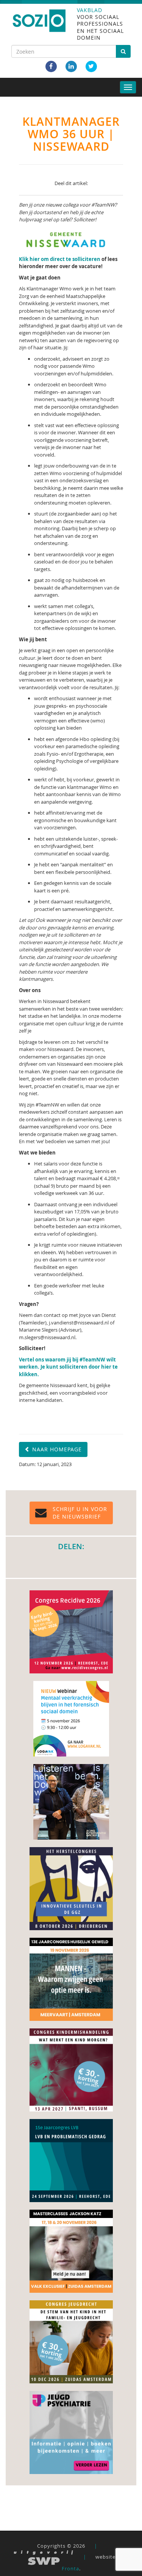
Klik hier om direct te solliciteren (60, 259)
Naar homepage (56, 1449)
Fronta (70, 2568)
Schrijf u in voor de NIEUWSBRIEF (80, 1513)
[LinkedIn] (71, 66)
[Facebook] (51, 66)
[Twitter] (91, 66)
